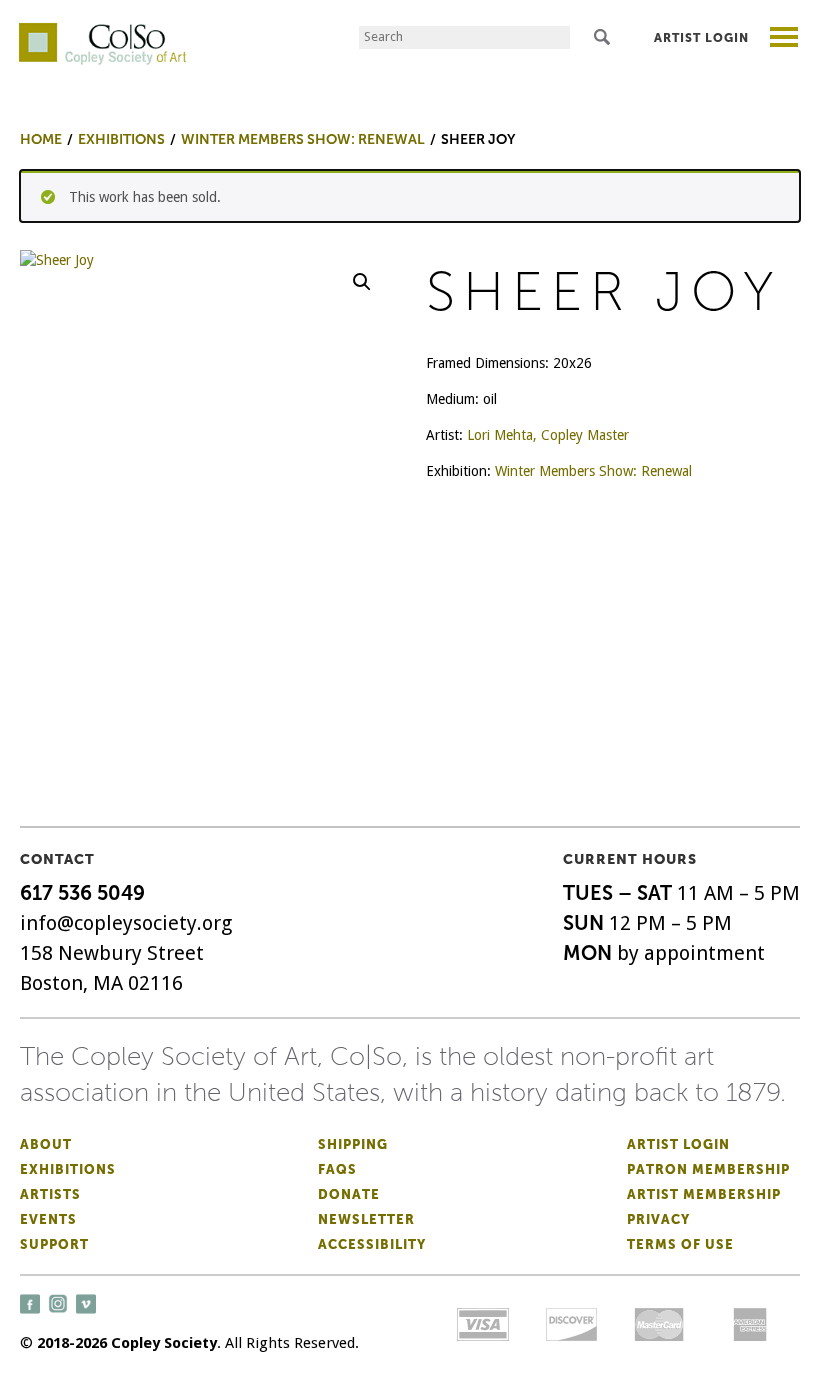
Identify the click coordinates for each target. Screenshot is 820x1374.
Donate (349, 1194)
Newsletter (366, 1219)
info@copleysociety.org (126, 923)
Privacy (658, 1219)
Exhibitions (68, 1169)
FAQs (337, 1169)
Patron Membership (708, 1169)
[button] (362, 282)
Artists (50, 1194)
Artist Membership (704, 1194)
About (46, 1144)
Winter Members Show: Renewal (593, 471)
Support (54, 1244)
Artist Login (701, 38)
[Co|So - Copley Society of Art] (102, 30)
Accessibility (372, 1244)
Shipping (353, 1144)
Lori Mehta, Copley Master (548, 435)
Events (48, 1219)
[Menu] (784, 39)
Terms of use (680, 1244)
